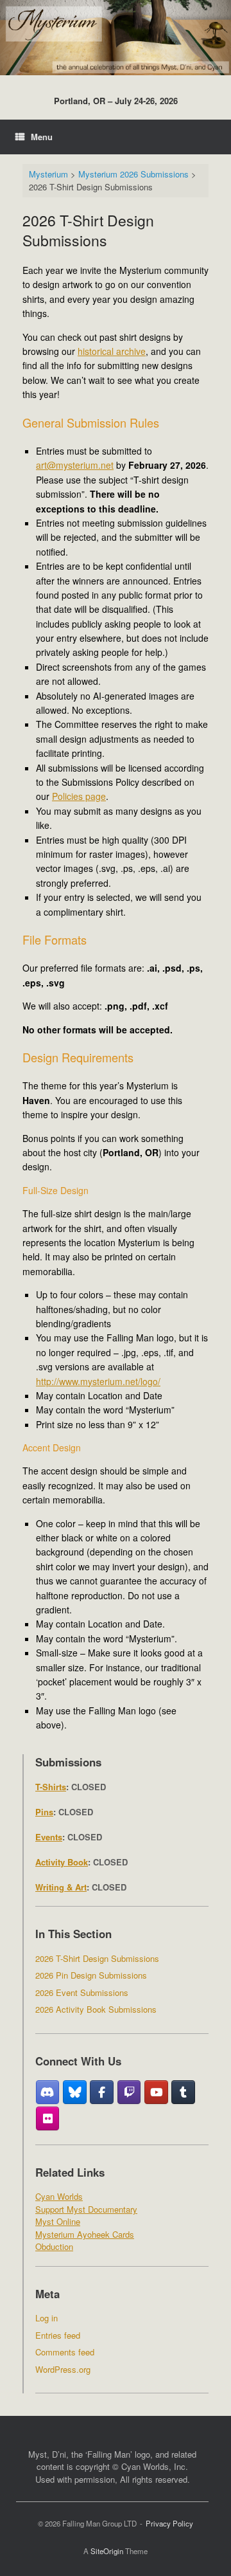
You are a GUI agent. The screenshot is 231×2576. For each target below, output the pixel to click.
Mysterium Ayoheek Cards (85, 2234)
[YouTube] (156, 2092)
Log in (47, 2318)
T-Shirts (51, 1787)
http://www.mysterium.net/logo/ (98, 1381)
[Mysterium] (116, 38)
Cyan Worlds (59, 2196)
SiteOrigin (107, 2551)
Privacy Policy (169, 2523)
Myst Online (58, 2221)
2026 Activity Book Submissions (96, 2009)
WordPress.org (63, 2369)
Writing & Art (61, 1887)
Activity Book (62, 1862)
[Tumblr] (183, 2092)
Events (49, 1837)
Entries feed (58, 2335)
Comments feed (65, 2352)
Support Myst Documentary (86, 2209)
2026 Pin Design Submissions (91, 1975)
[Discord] (48, 2092)
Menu (42, 137)
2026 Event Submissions (82, 1992)
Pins (44, 1812)
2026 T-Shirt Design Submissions (97, 1958)
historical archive (112, 351)
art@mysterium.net (75, 465)
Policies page (79, 796)
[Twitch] (129, 2092)
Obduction (54, 2246)
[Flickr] (48, 2119)
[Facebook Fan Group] (102, 2092)
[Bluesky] (75, 2092)
